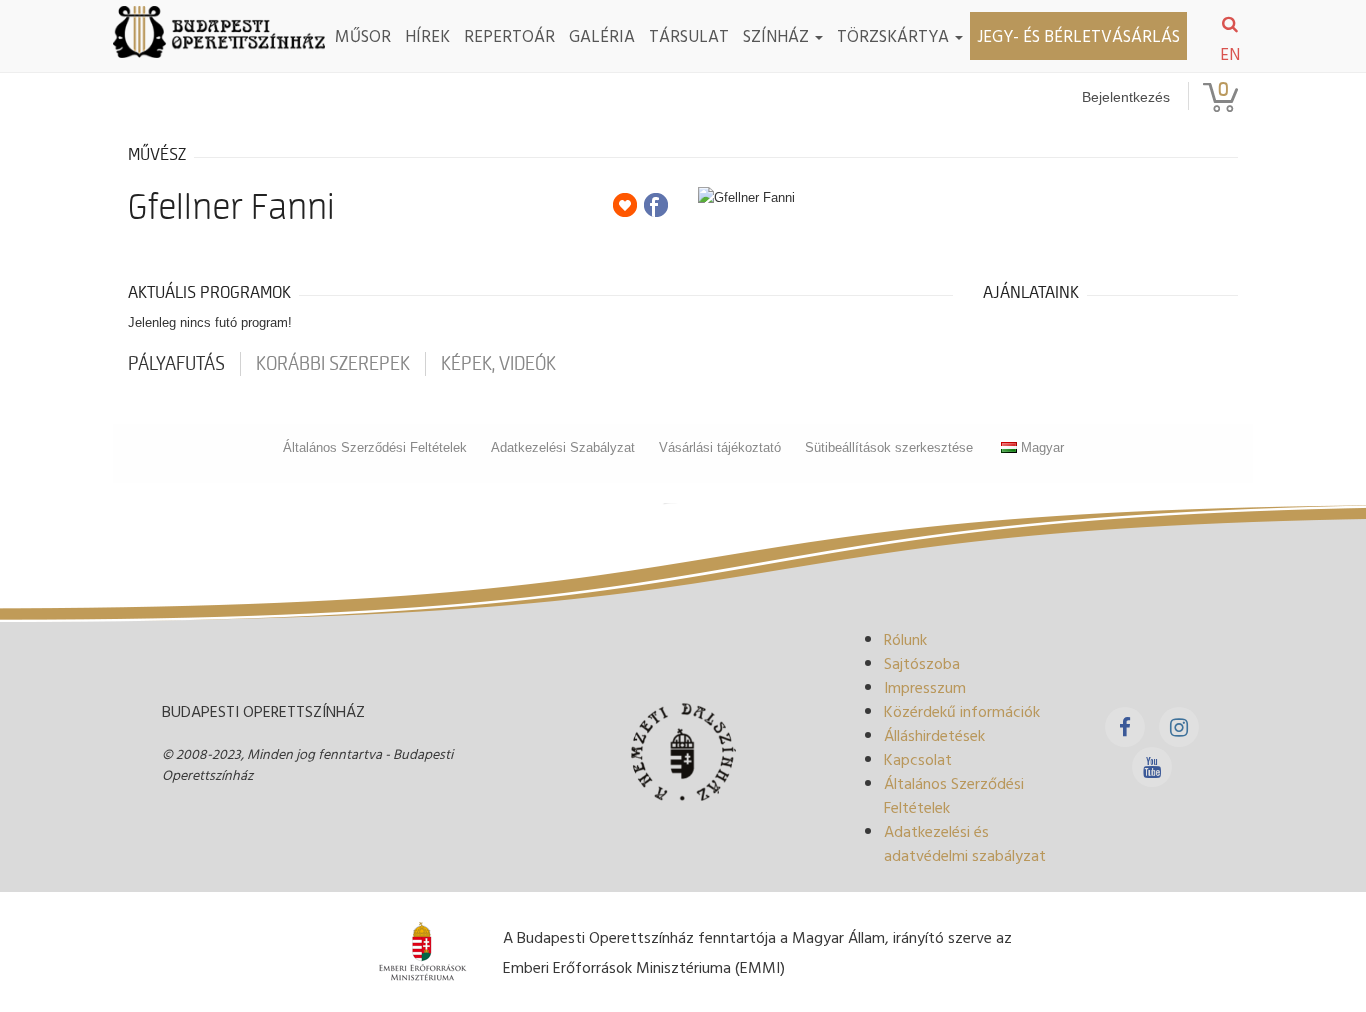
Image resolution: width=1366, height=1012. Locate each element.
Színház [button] (778, 35)
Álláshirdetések (934, 735)
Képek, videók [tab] (498, 364)
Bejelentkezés (1126, 97)
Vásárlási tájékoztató (720, 447)
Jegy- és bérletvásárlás (1078, 35)
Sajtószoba (922, 663)
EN (1230, 54)
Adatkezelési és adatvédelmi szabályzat (965, 843)
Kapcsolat (918, 759)
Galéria (602, 35)
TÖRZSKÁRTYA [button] (895, 35)
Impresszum (925, 687)
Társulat (689, 35)
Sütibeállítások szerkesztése (889, 447)
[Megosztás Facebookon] (656, 205)
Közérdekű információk (962, 711)
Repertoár (509, 35)
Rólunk (905, 639)
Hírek (427, 35)
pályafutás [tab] (176, 364)
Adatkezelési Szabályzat (563, 447)
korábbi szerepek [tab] (333, 364)
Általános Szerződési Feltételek (375, 447)
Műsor (363, 35)
